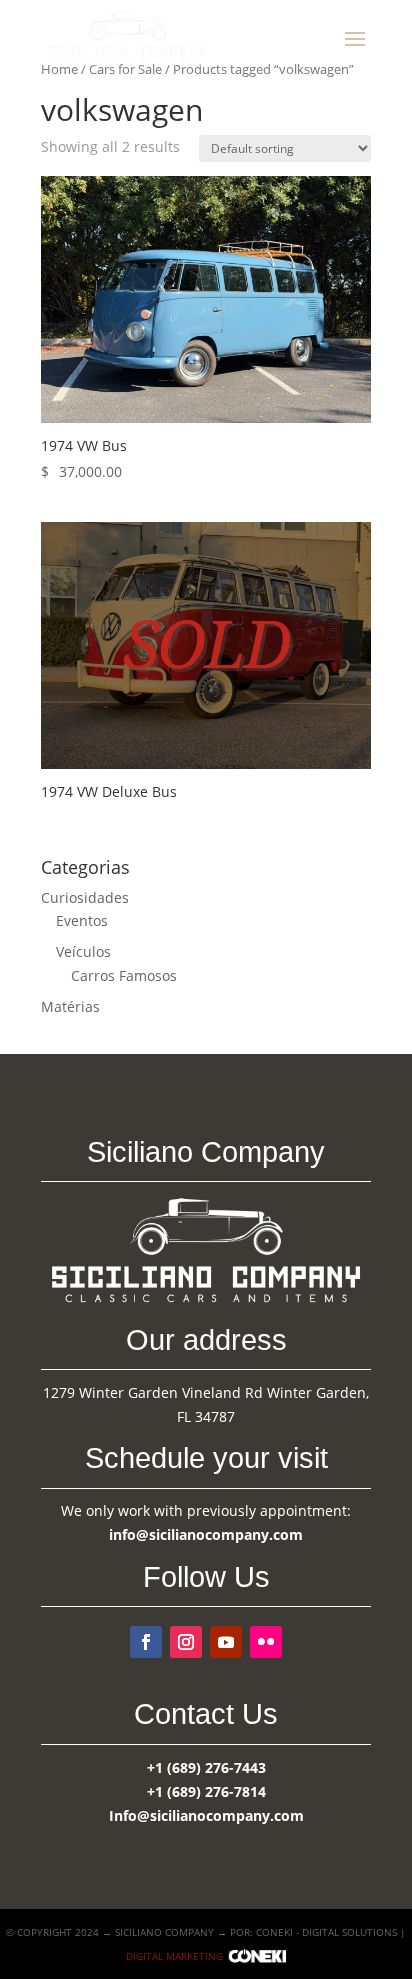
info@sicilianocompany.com (206, 1534)
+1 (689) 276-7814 (206, 1791)
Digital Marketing (174, 1956)
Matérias (70, 1006)
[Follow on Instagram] (186, 1642)
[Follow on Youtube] (226, 1642)
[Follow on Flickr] (266, 1642)
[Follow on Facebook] (146, 1642)
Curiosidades (85, 897)
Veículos (83, 951)
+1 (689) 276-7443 (206, 1767)
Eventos (82, 920)
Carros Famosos (124, 975)
